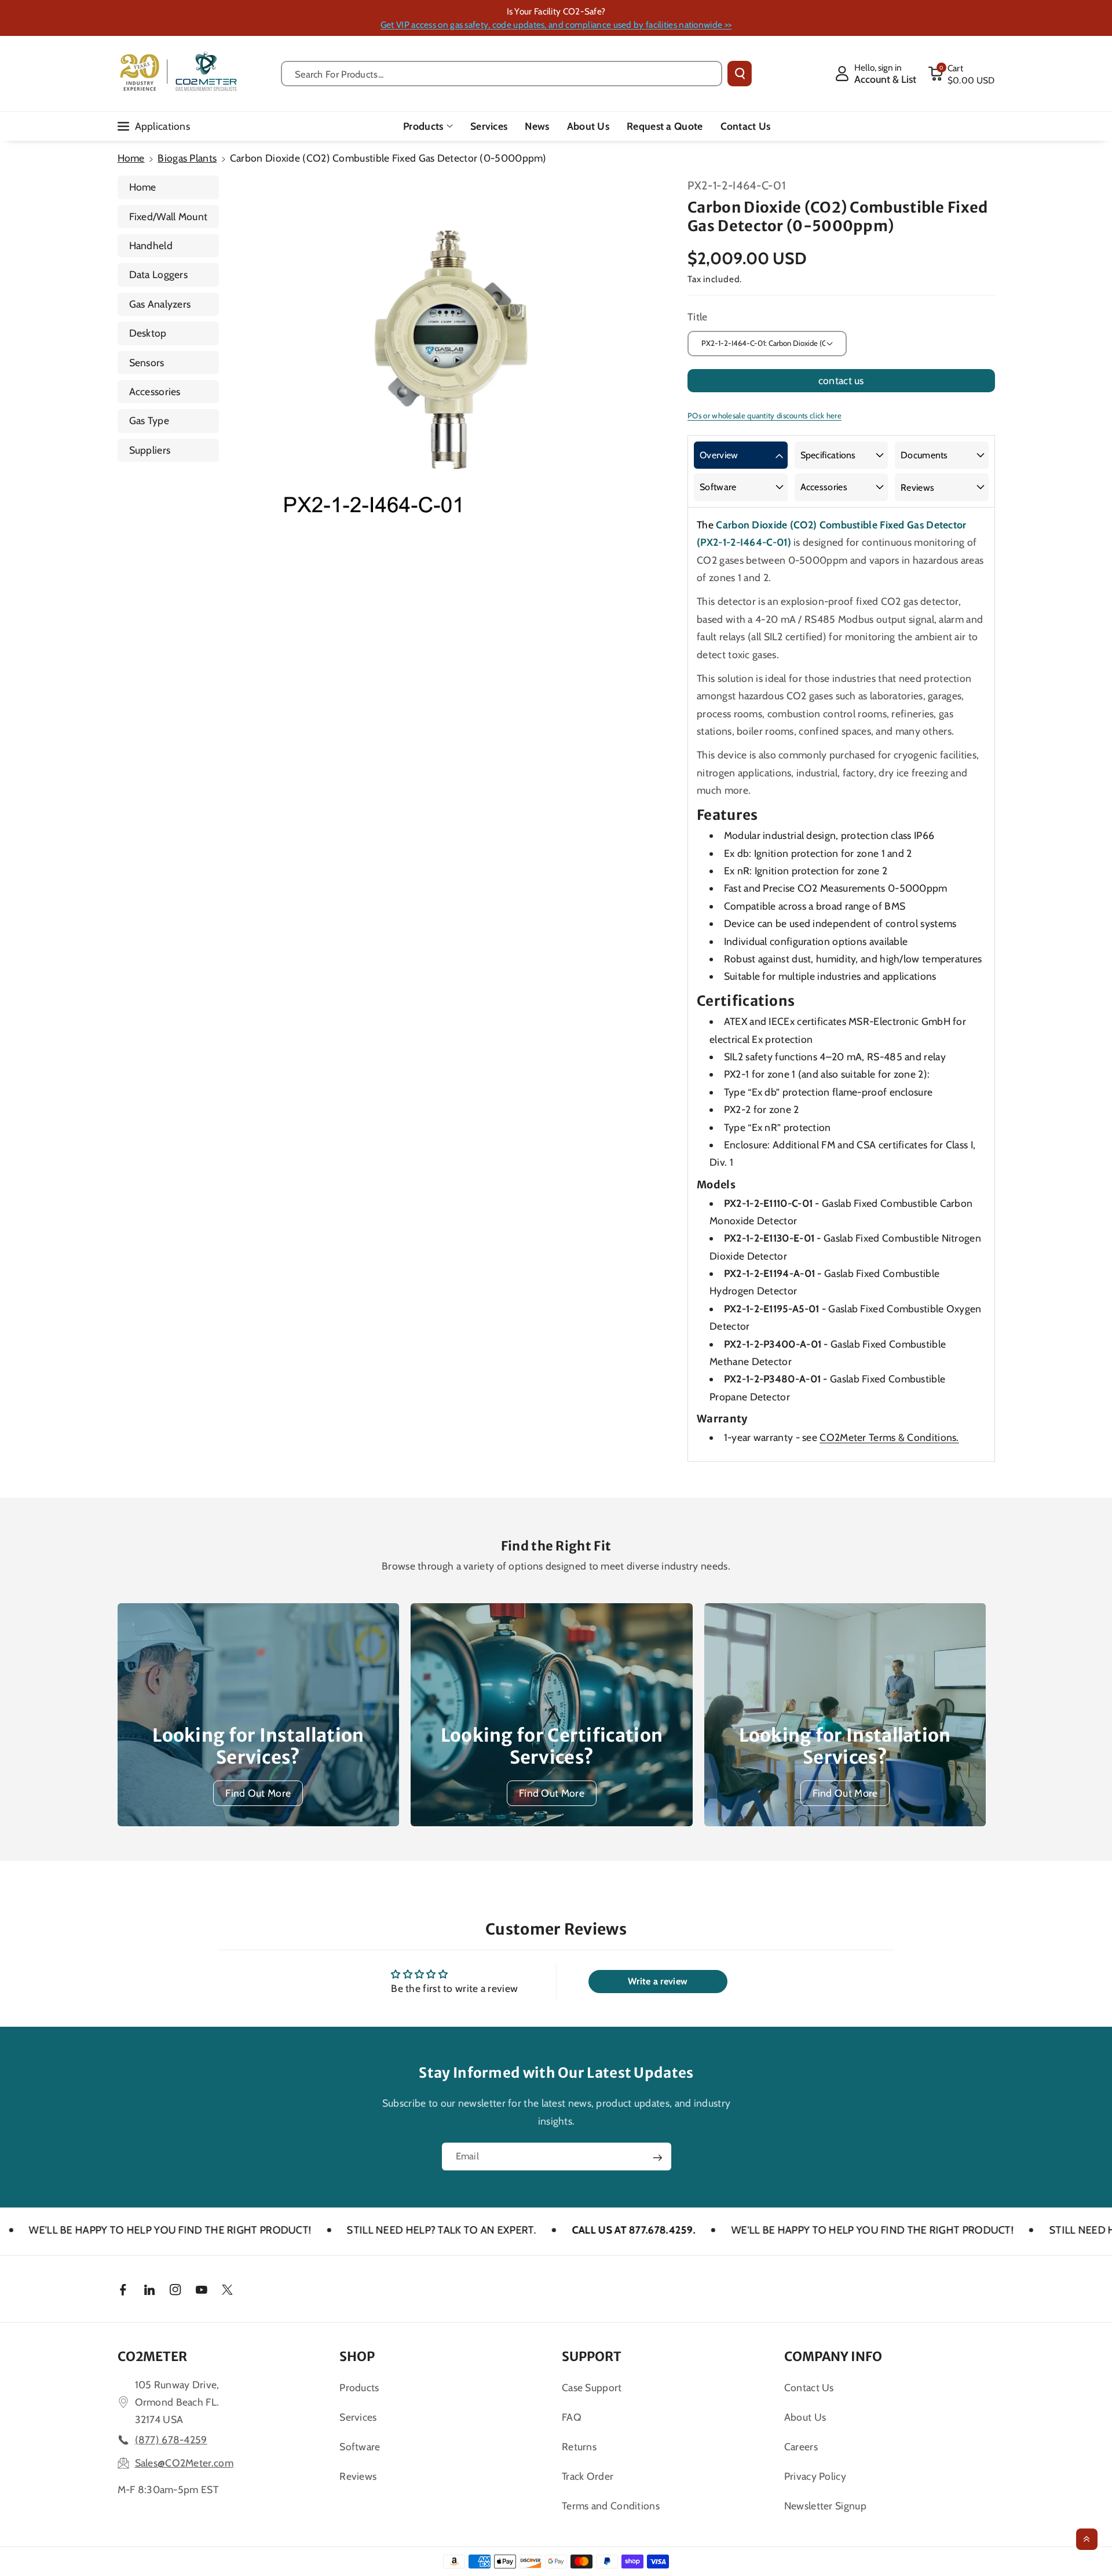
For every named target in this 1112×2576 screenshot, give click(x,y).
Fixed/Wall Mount (169, 216)
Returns (579, 2447)
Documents (924, 455)
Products (423, 126)
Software (718, 487)
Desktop (148, 333)
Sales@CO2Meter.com (184, 2463)
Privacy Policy (815, 2476)
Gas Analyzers (160, 304)
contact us (841, 380)
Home (131, 158)
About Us (805, 2417)
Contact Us (809, 2387)
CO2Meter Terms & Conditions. (889, 1437)
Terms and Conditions (611, 2506)
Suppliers (150, 450)
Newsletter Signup (825, 2506)
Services (358, 2417)
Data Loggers (159, 274)
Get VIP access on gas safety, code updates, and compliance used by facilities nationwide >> (556, 25)
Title (698, 317)
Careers (801, 2447)
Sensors (147, 362)
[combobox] (502, 74)
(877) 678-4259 (171, 2440)
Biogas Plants (187, 158)
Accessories (155, 391)
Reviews (917, 488)
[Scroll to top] (1087, 2539)
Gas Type (149, 420)
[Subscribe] (657, 2158)
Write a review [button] (658, 1981)
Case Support (592, 2387)
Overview (719, 455)
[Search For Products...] (740, 74)
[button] (961, 74)
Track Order (588, 2476)
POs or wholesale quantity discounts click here (765, 415)
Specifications (828, 455)
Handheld (151, 245)
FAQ (572, 2417)
